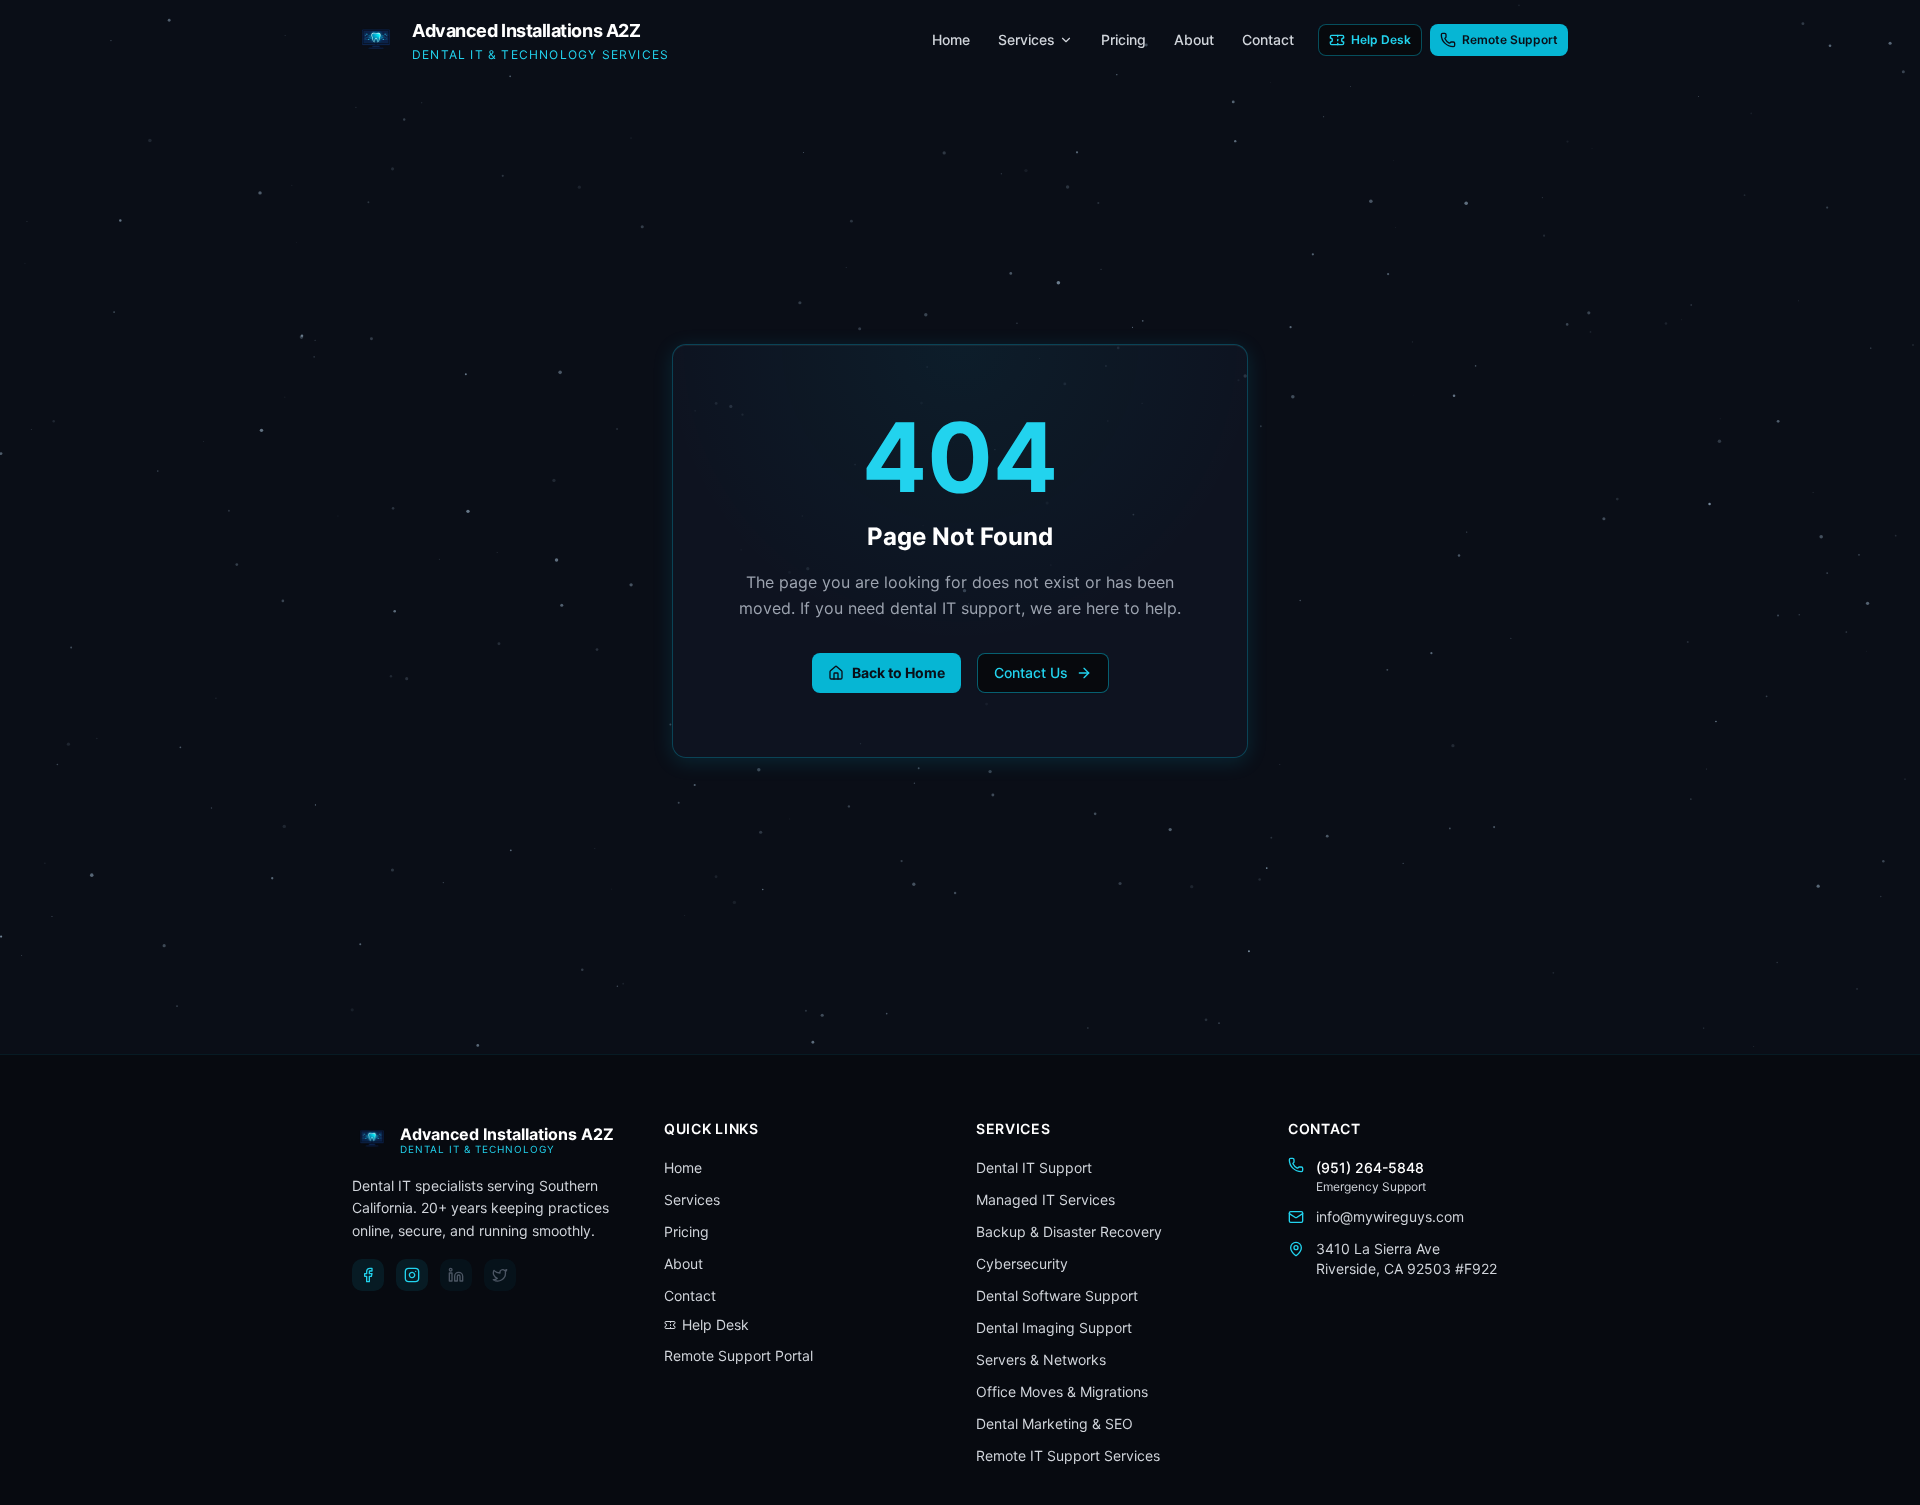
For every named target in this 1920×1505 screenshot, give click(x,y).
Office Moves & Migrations (1062, 1391)
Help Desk (1381, 39)
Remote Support (1510, 39)
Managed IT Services (1045, 1199)
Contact (1268, 39)
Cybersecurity (1022, 1263)
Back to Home (898, 672)
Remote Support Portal (738, 1355)
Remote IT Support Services (1068, 1455)
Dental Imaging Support (1054, 1327)
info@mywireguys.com (1390, 1216)
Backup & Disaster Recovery (1069, 1231)
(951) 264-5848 (1370, 1167)
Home (951, 39)
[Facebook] (368, 1275)
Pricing (1123, 39)
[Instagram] (412, 1275)
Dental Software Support (1057, 1295)
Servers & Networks (1041, 1359)
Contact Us (1031, 672)
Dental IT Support (1034, 1167)
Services (1026, 39)
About (1194, 39)
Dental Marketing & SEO (1054, 1423)
